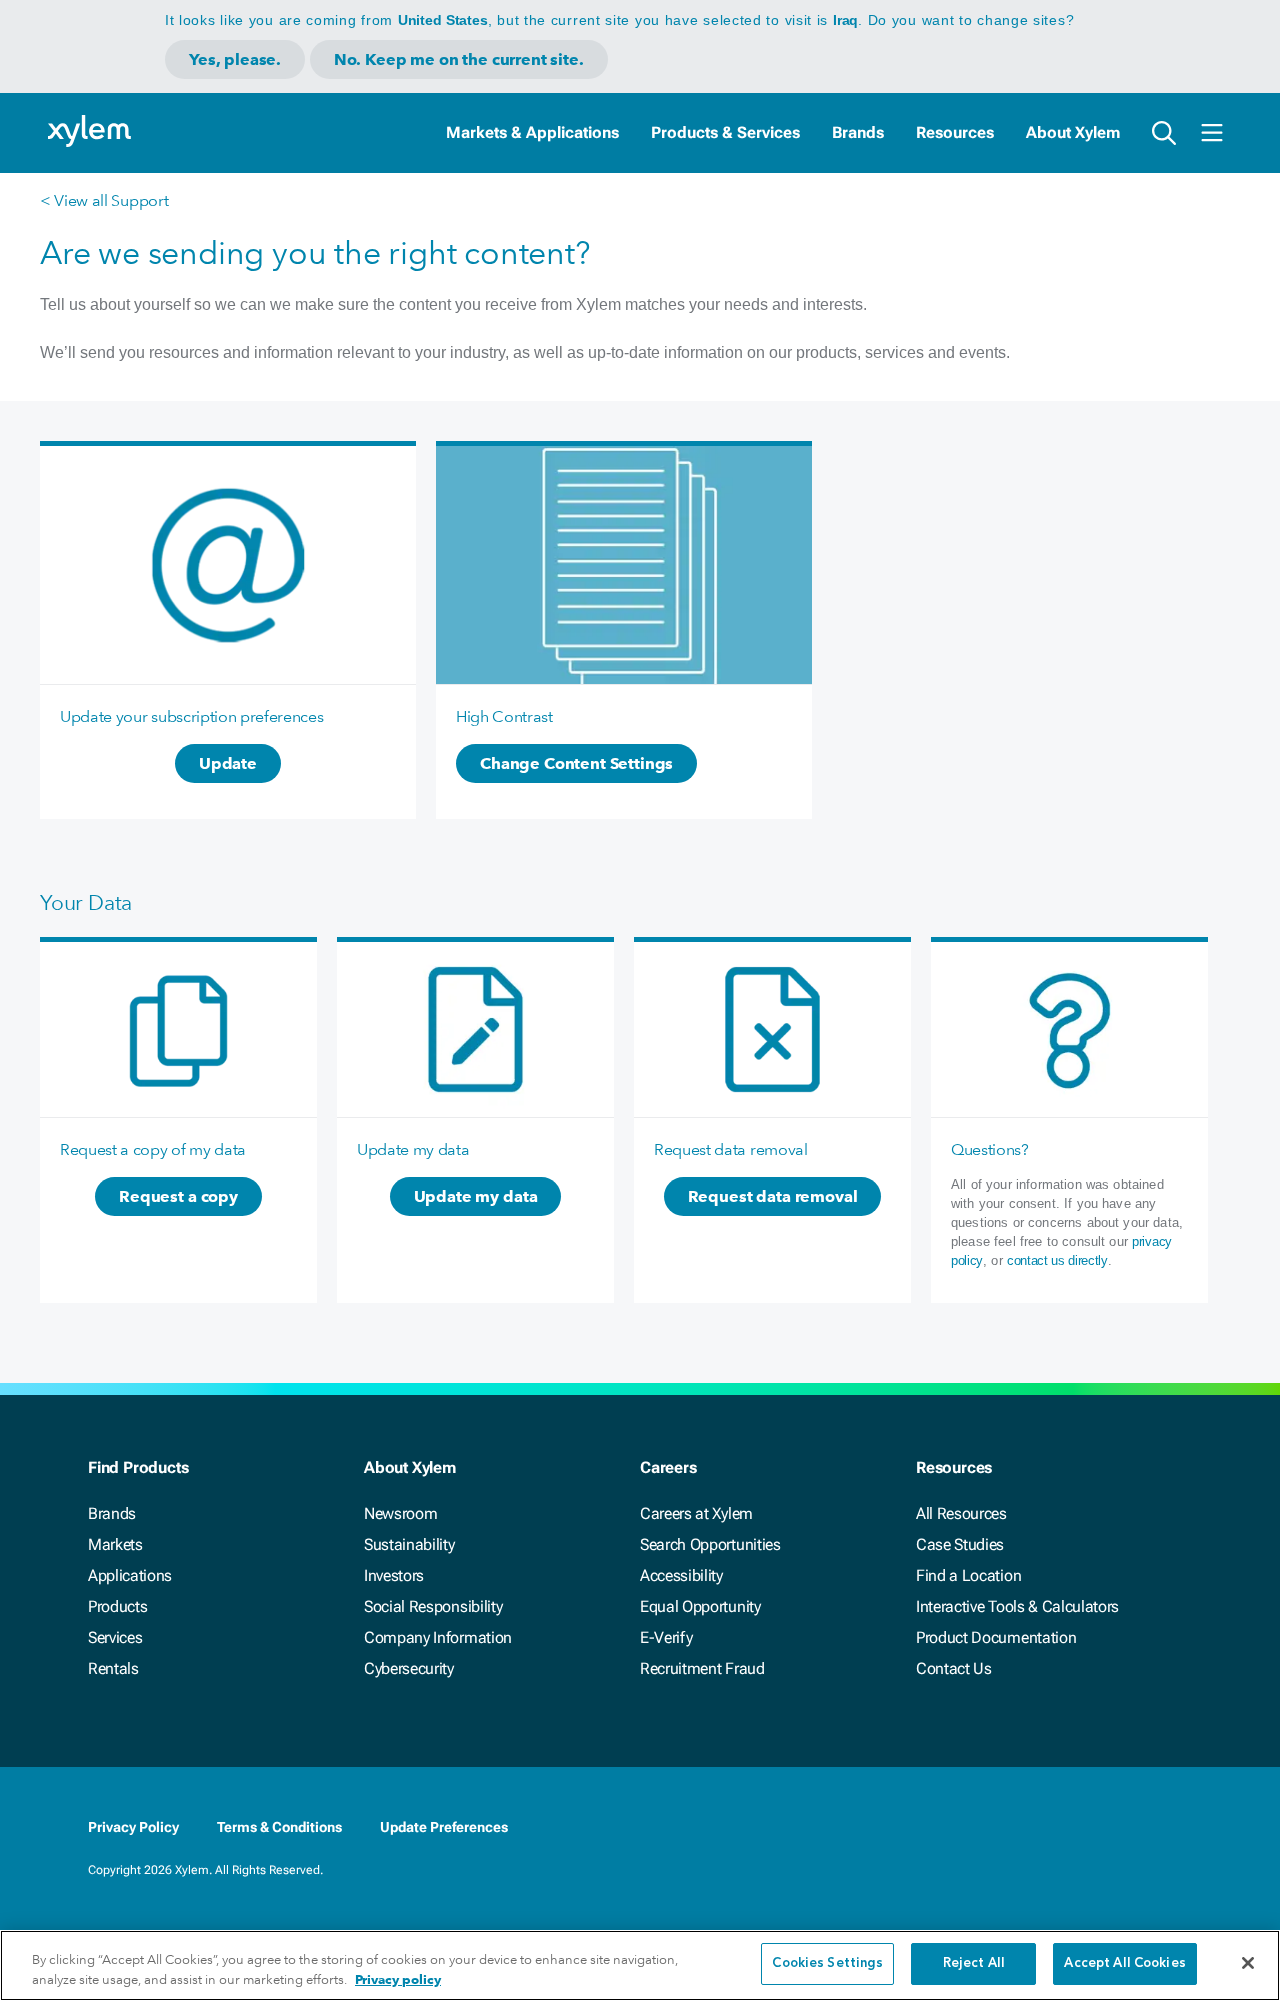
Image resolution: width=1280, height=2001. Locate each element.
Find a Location (968, 1575)
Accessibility (681, 1575)
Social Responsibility (433, 1606)
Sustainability (409, 1544)
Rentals (113, 1668)
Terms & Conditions (279, 1827)
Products (117, 1606)
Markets (115, 1544)
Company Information (438, 1637)
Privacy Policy (133, 1827)
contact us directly (1057, 1260)
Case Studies (960, 1544)
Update (228, 763)
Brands (858, 132)
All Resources (961, 1513)
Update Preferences (444, 1827)
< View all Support (104, 200)
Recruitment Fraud (702, 1668)
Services (115, 1637)
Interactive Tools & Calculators (1017, 1606)
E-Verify (666, 1637)
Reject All (974, 1963)
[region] (640, 1965)
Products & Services (725, 132)
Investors (394, 1575)
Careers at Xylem (696, 1513)
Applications (130, 1575)
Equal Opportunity (700, 1606)
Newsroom (400, 1513)
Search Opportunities (710, 1544)
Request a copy (178, 1196)
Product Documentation (996, 1637)
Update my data (476, 1196)
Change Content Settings (576, 763)
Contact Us (954, 1668)
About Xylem (1073, 132)
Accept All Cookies (1124, 1963)
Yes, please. (235, 59)
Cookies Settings (827, 1963)
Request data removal (773, 1196)
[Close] (1248, 1963)
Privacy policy (398, 1979)
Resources (955, 132)
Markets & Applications (532, 132)
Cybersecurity (409, 1668)
